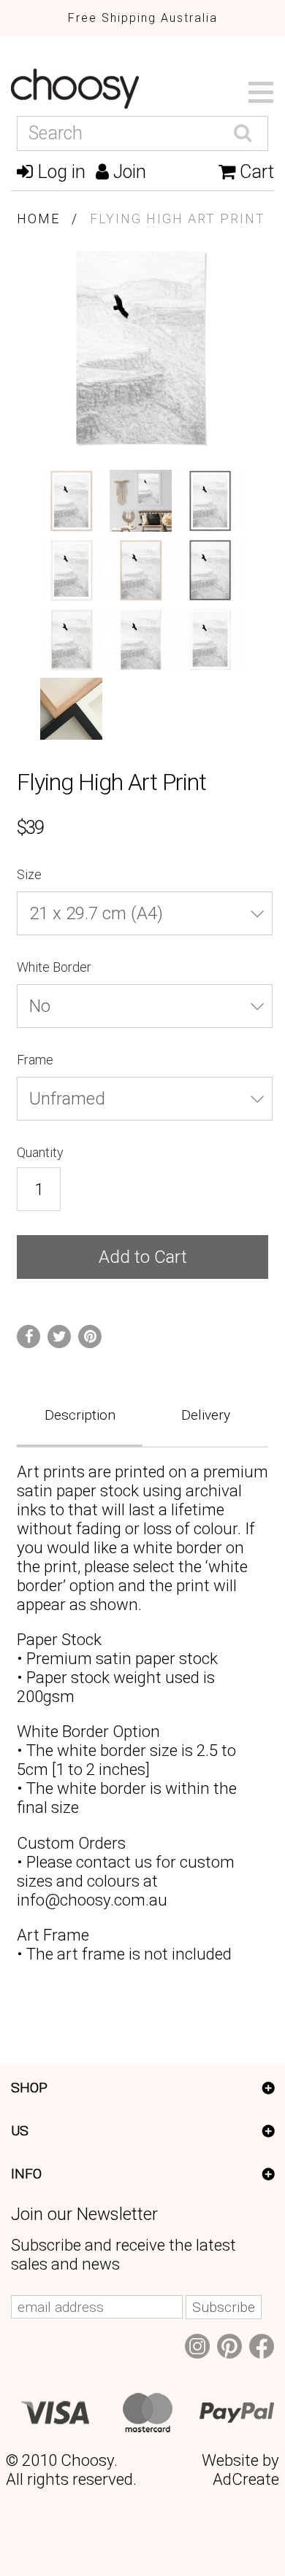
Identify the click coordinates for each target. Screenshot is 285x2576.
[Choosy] (140, 89)
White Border (56, 967)
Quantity (40, 1152)
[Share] (28, 1337)
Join (128, 172)
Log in (59, 172)
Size (31, 874)
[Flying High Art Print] (71, 501)
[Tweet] (59, 1337)
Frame (37, 1060)
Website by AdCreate (240, 2469)
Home (38, 218)
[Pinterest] (90, 1337)
